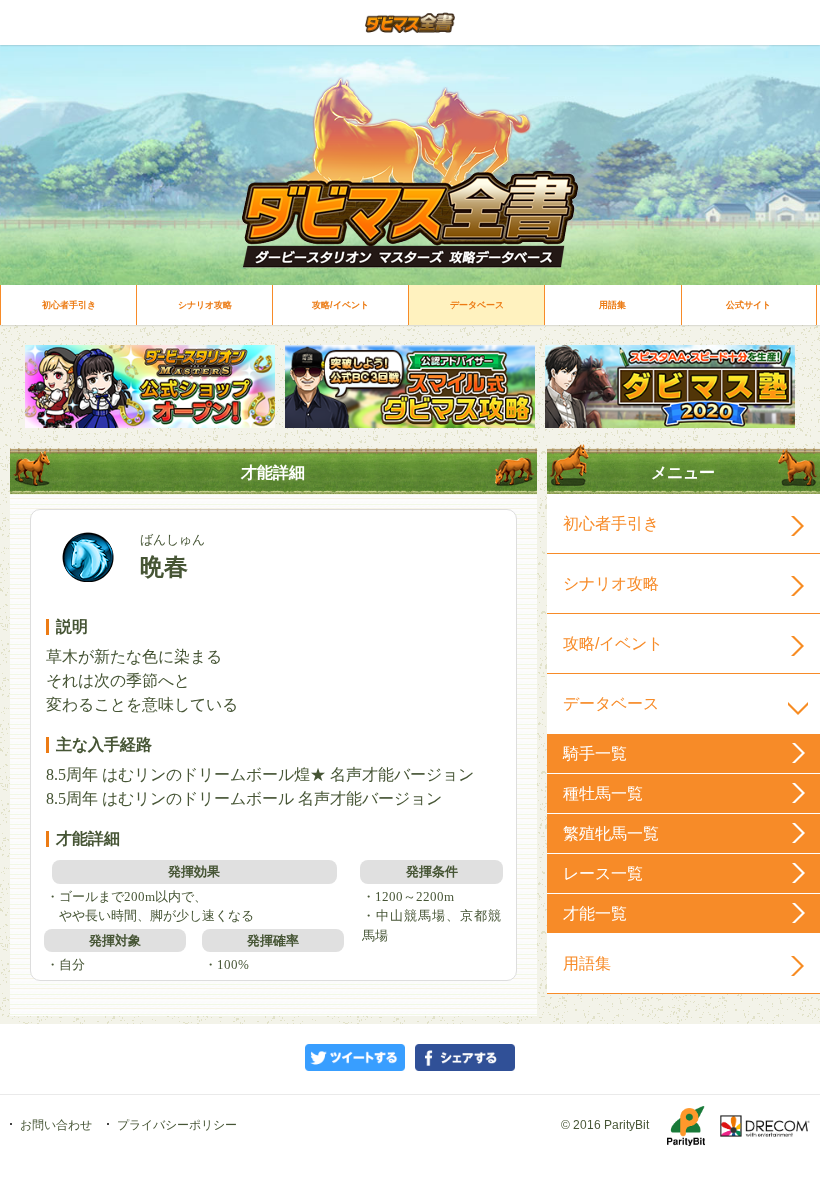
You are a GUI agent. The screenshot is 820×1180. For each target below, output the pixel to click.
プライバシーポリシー (177, 1125)
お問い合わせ (56, 1125)
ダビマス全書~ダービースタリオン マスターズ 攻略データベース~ (410, 22)
